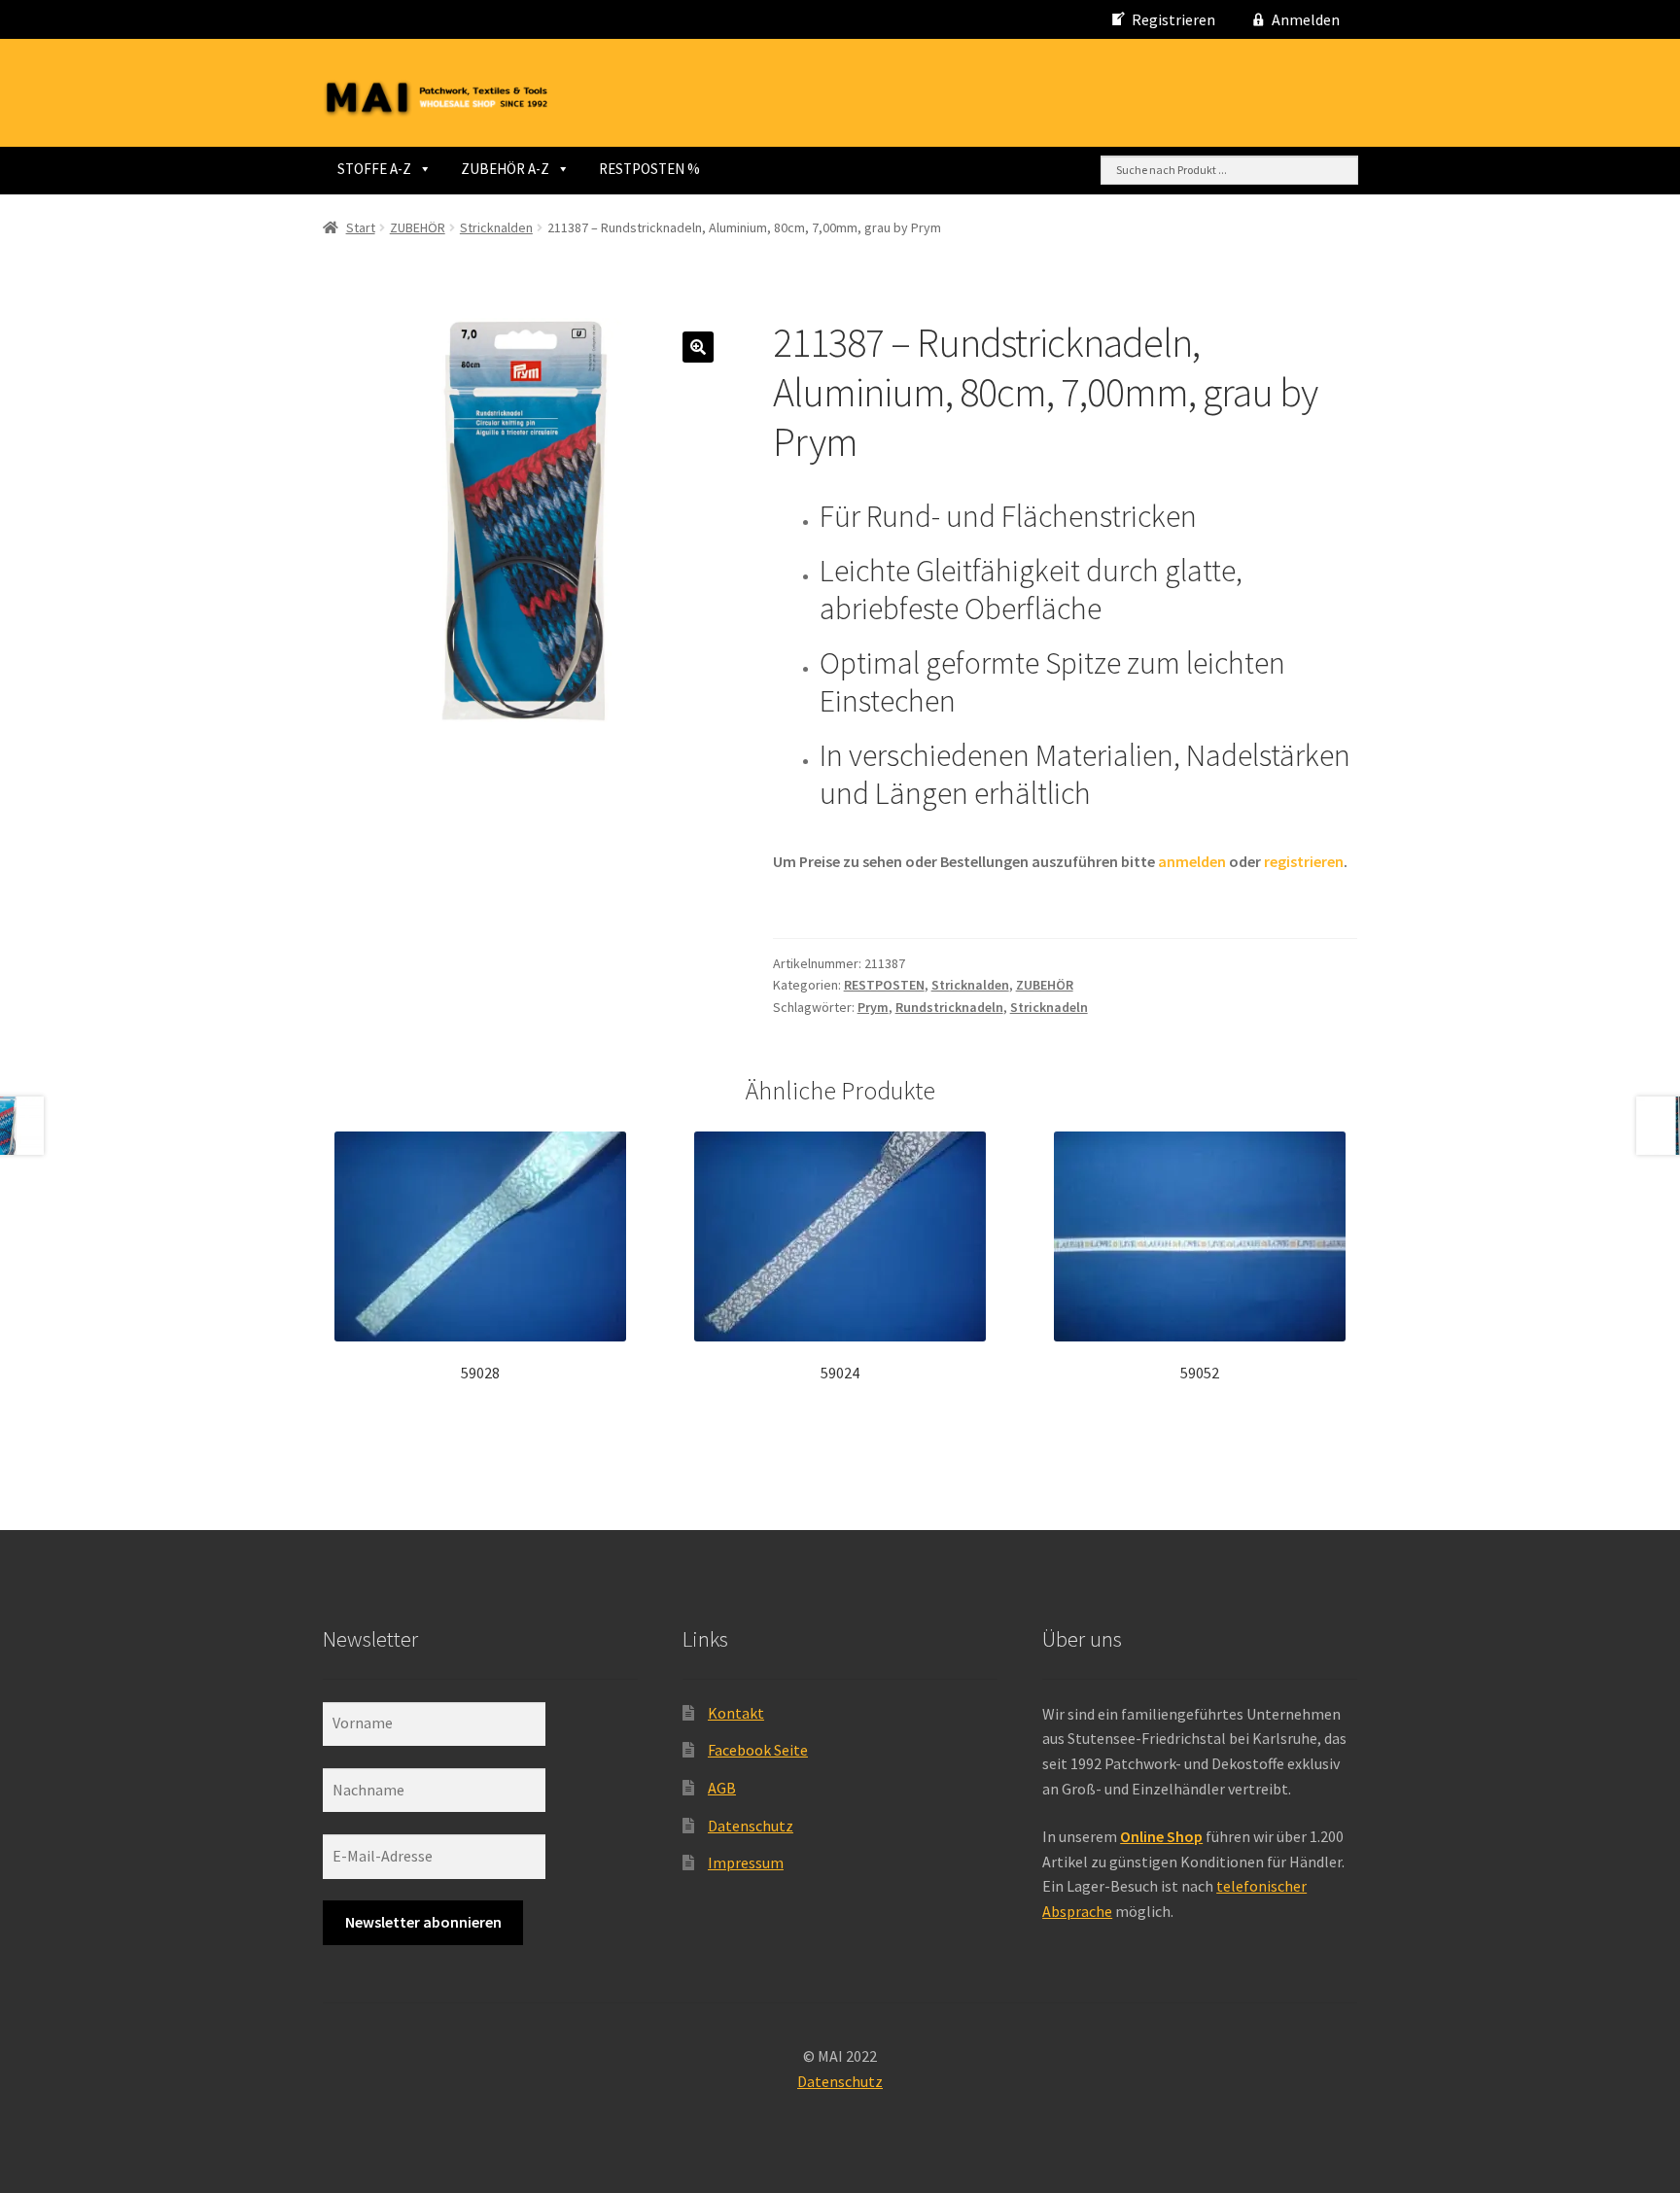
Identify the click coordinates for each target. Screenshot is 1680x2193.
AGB (722, 1788)
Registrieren (1173, 19)
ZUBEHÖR (418, 227)
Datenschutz (751, 1826)
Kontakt (736, 1713)
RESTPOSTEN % (649, 169)
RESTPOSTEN (884, 985)
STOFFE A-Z (374, 169)
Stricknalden (496, 227)
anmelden (1192, 861)
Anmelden (1306, 19)
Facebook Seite (758, 1750)
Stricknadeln (1049, 1007)
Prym (873, 1007)
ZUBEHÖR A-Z (505, 169)
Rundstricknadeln (949, 1007)
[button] (698, 347)
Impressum (746, 1862)
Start (361, 227)
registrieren (1304, 861)
